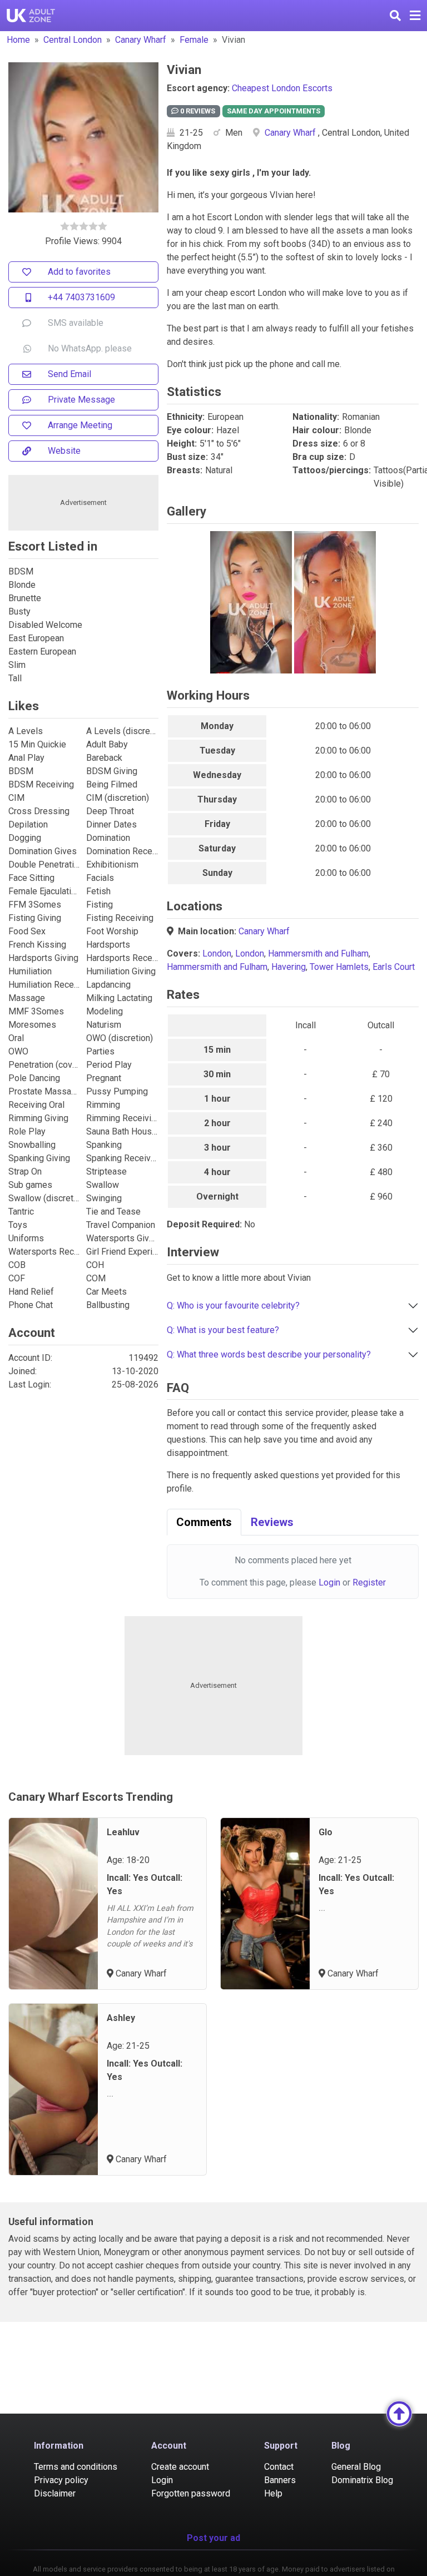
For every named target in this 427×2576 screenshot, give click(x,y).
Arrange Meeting (80, 425)
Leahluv (123, 1832)
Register (369, 1582)
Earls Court (394, 967)
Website (64, 451)
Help (273, 2493)
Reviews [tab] (272, 1522)
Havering (289, 967)
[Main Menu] (415, 16)
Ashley (121, 2018)
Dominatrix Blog (362, 2480)
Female (194, 40)
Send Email (69, 374)
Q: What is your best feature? (223, 1330)
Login (329, 1582)
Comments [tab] (204, 1522)
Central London (73, 40)
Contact (279, 2467)
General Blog (356, 2467)
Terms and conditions (76, 2467)
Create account (180, 2467)
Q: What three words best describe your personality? (269, 1354)
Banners (280, 2480)
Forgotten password (191, 2493)
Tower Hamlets (339, 967)
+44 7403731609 (81, 297)
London (217, 953)
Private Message (81, 400)
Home (18, 40)
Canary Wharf (141, 40)
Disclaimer (55, 2493)
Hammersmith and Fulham (318, 953)
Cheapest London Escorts (282, 88)
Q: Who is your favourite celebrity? (233, 1306)
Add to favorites (79, 272)
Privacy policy (61, 2480)
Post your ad (213, 2538)
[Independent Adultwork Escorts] (31, 16)
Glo (326, 1832)
